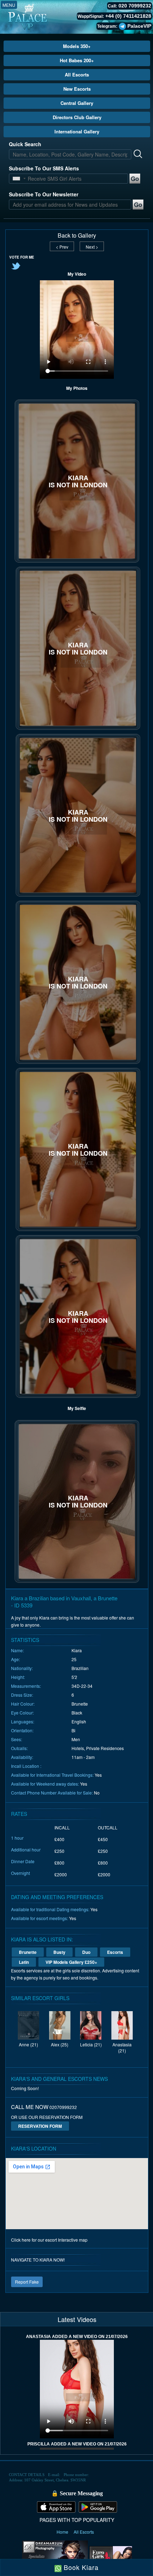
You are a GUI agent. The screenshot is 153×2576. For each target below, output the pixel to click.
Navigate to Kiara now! (38, 2260)
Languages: (23, 1721)
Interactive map (73, 2240)
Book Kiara (80, 2567)
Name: (17, 1650)
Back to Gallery (77, 235)
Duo (86, 1952)
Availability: (22, 1757)
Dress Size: (22, 1695)
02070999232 (63, 2107)
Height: (18, 1677)
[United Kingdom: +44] (16, 179)
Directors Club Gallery (77, 117)
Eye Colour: (22, 1713)
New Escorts (77, 89)
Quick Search (25, 144)
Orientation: (22, 1730)
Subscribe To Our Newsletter (44, 194)
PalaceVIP (139, 26)
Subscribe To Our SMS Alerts (44, 168)
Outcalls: (19, 1748)
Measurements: (26, 1686)
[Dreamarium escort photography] (55, 2556)
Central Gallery (77, 103)
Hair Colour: (23, 1704)
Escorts (115, 1952)
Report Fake (27, 2282)
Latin (24, 1962)
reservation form (40, 2126)
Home (63, 2532)
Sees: (17, 1739)
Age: (15, 1659)
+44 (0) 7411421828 (128, 16)
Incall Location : (26, 1766)
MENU (9, 5)
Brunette (28, 1952)
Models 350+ (77, 46)
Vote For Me (22, 257)
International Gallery (77, 131)
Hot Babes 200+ (77, 60)
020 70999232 (135, 6)
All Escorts (77, 75)
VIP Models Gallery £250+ (71, 1962)
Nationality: (22, 1668)
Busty (59, 1952)
